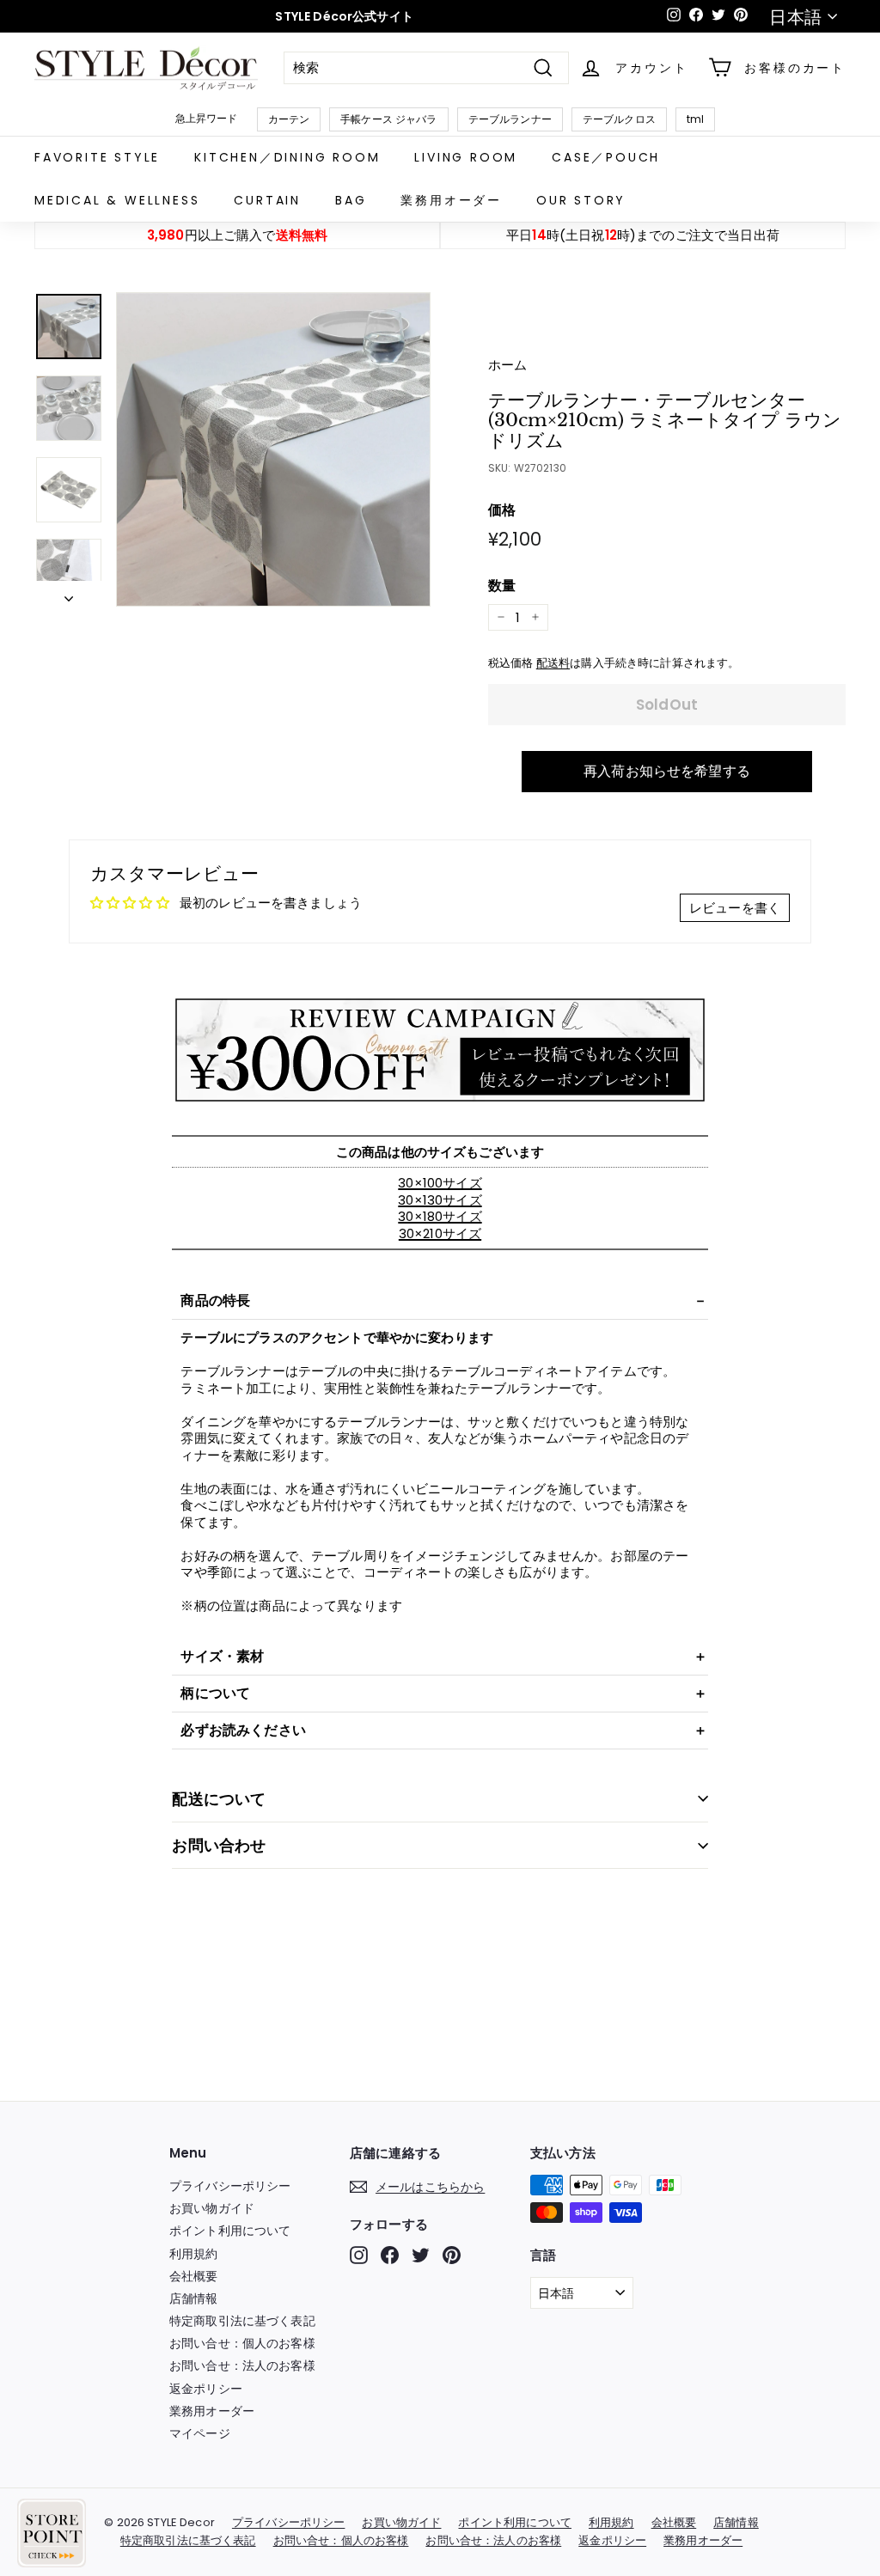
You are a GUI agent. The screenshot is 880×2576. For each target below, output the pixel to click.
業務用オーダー (451, 200)
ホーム (507, 365)
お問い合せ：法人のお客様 (242, 2365)
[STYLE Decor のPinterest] (452, 2255)
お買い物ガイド (212, 2208)
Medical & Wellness (117, 200)
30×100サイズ (440, 1183)
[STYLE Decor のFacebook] (390, 2255)
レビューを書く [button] (735, 908)
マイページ (200, 2433)
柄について (215, 1693)
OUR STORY (581, 200)
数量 (502, 586)
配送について (219, 1799)
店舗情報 (194, 2298)
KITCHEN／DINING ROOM (287, 157)
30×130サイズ (440, 1200)
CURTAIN (267, 200)
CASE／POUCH (606, 157)
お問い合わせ (219, 1845)
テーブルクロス (619, 119)
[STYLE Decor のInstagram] (359, 2255)
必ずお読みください (243, 1730)
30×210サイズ (440, 1233)
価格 (502, 511)
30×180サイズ (440, 1216)
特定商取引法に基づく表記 (242, 2321)
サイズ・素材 (222, 1656)
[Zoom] (273, 449)
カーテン (289, 119)
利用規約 (194, 2254)
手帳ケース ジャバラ (389, 119)
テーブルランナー (510, 119)
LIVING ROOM (466, 157)
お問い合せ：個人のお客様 (242, 2343)
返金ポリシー (206, 2389)
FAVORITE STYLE (97, 157)
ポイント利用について (230, 2231)
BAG (351, 200)
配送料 (553, 663)
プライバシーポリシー (230, 2186)
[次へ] (69, 594)
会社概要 (194, 2276)
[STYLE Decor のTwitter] (421, 2255)
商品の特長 (215, 1300)
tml (695, 119)
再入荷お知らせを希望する (667, 771)
